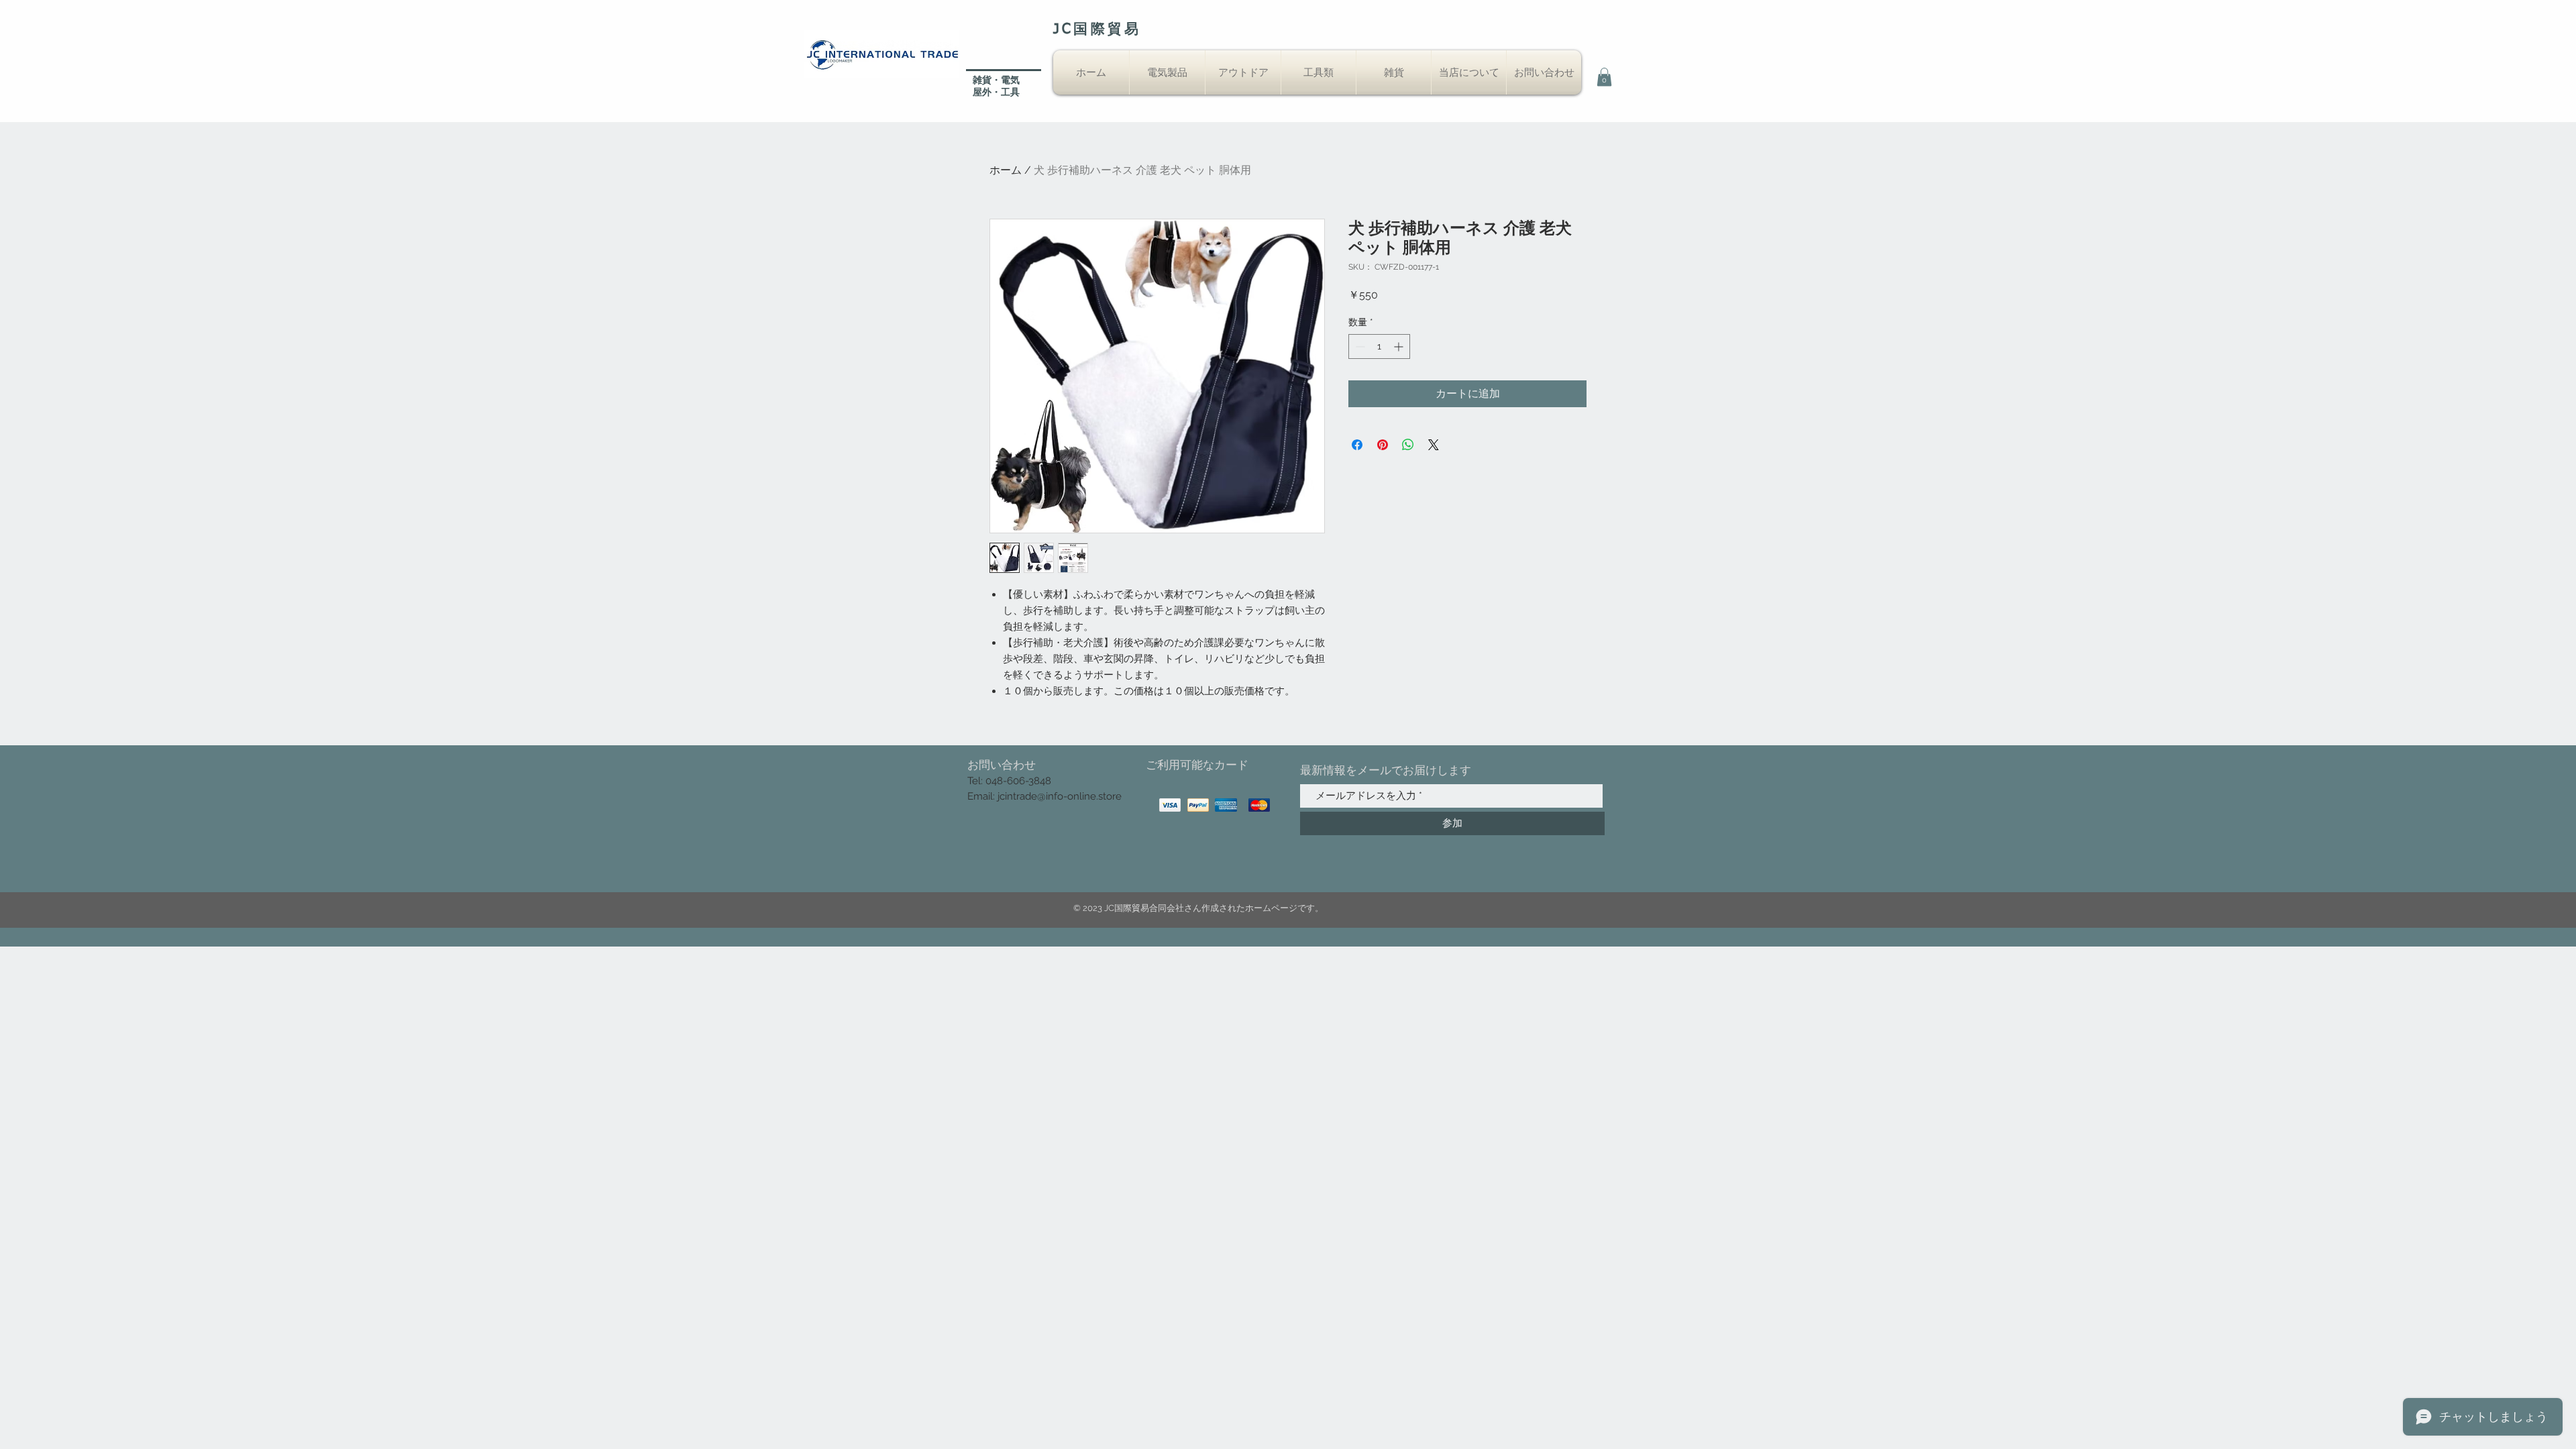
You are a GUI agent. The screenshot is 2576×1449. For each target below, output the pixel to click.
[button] (1604, 77)
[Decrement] (1359, 346)
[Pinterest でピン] (1383, 445)
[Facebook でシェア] (1357, 445)
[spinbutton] (1379, 346)
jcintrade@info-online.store (1060, 796)
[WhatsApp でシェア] (1408, 445)
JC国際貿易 (1097, 30)
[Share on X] (1434, 445)
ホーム (1006, 170)
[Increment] (1400, 346)
